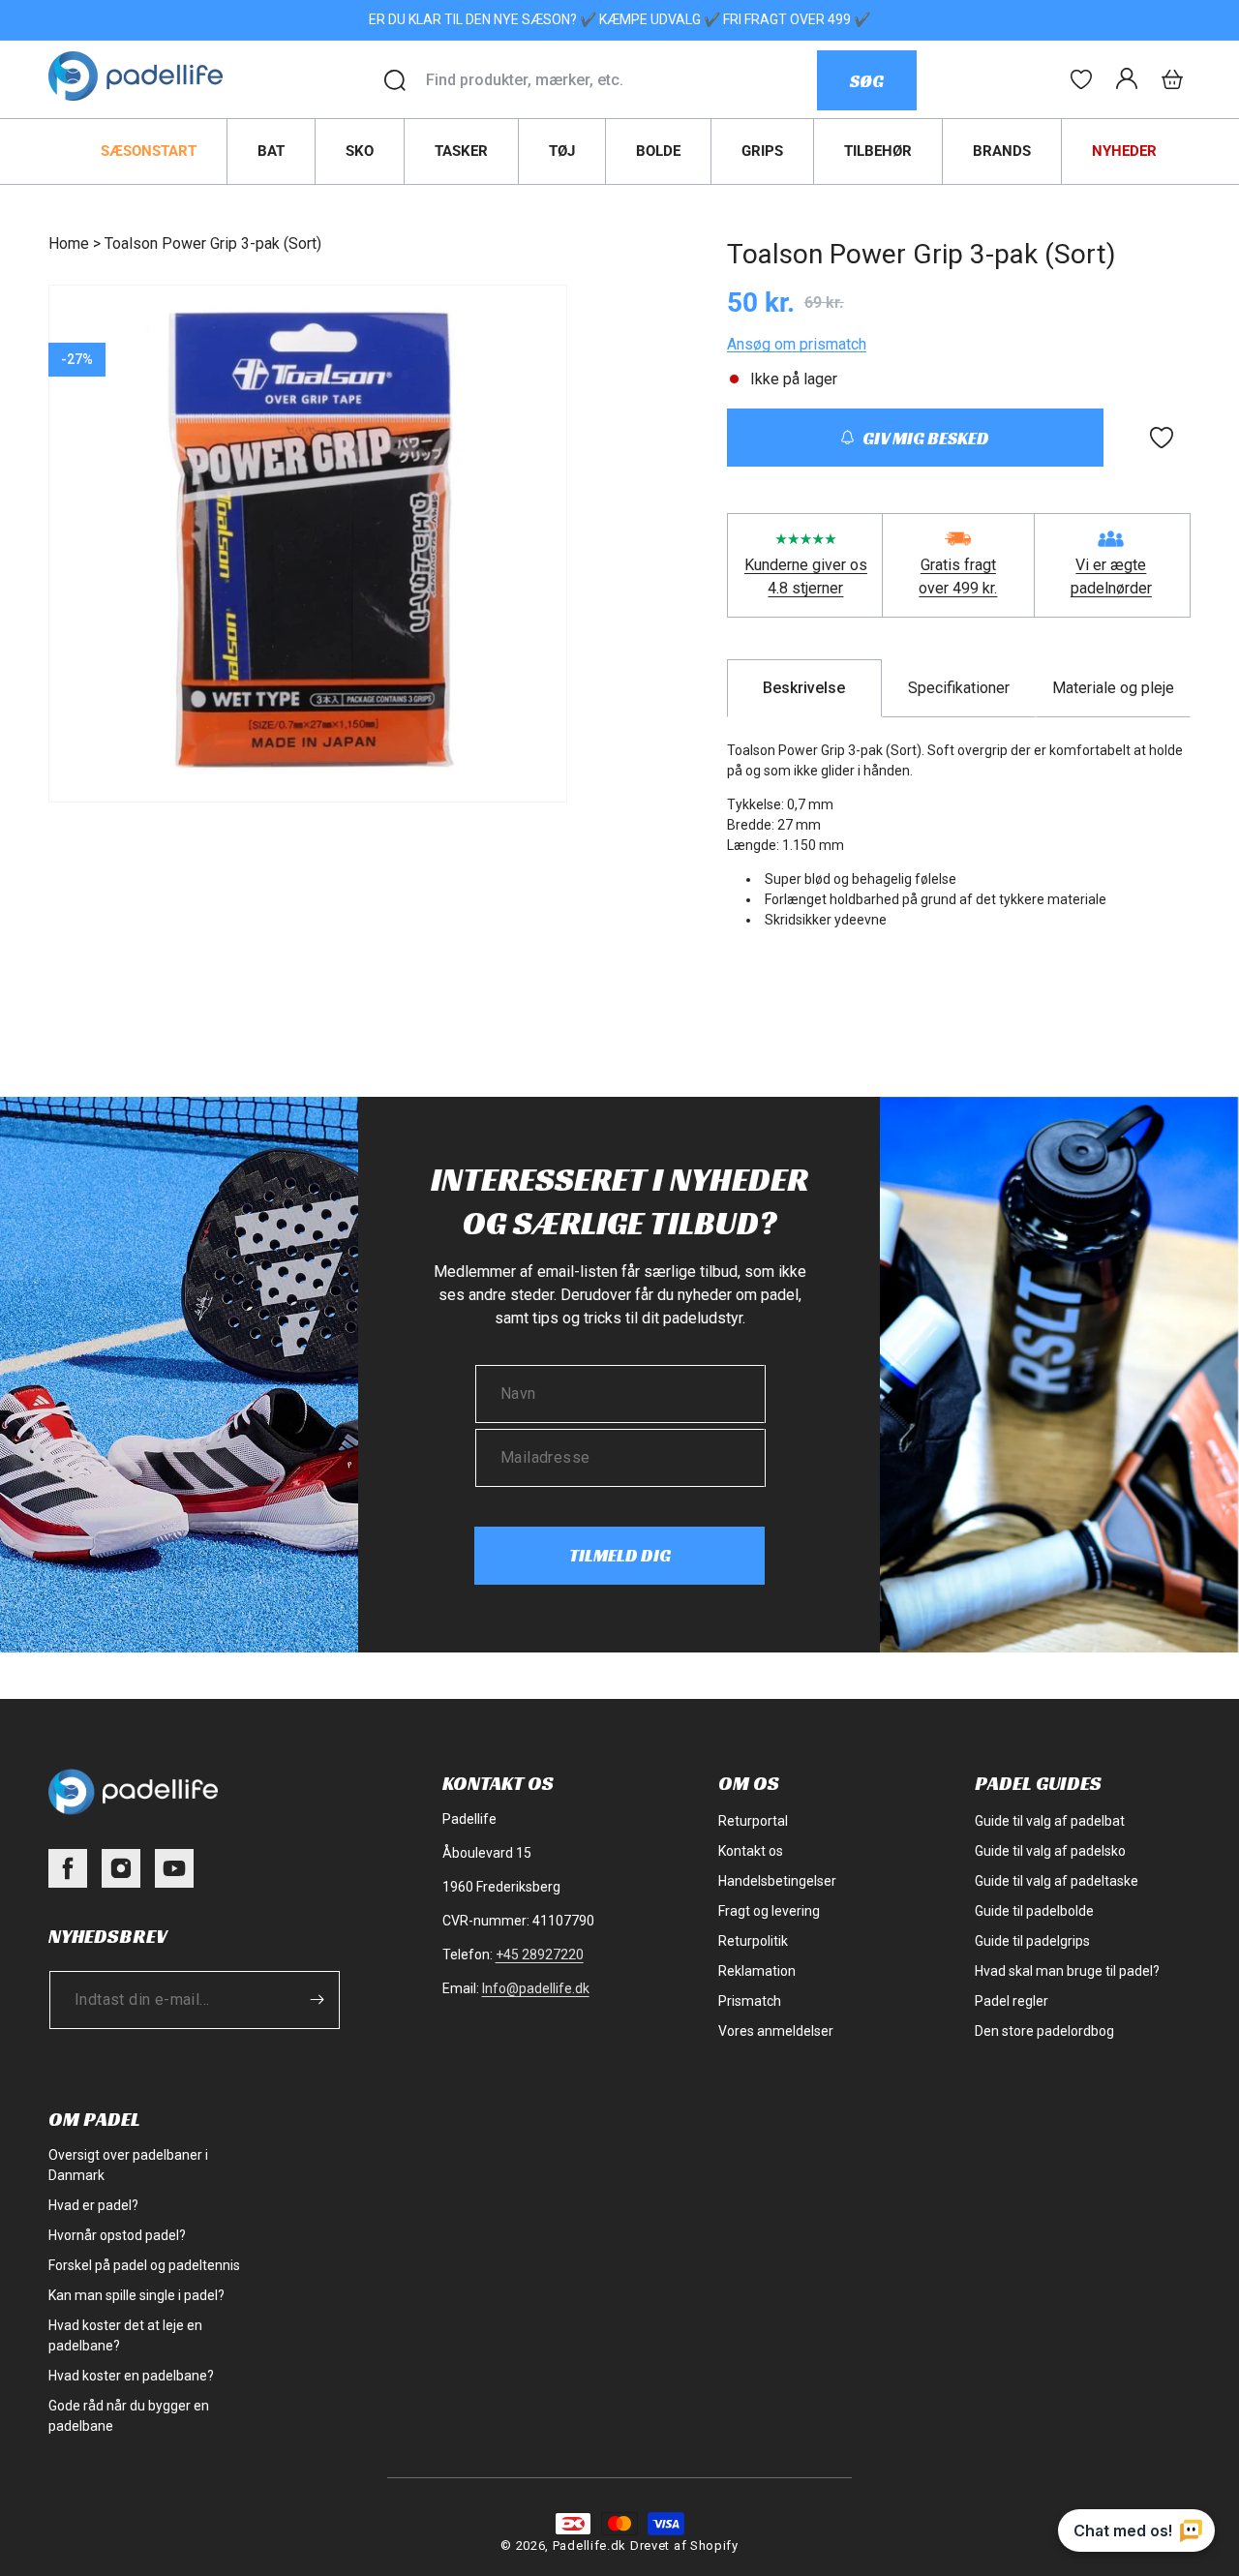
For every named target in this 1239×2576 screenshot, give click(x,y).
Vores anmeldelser (776, 2031)
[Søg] (395, 80)
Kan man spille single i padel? (136, 2295)
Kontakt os (751, 1851)
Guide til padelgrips (1032, 1941)
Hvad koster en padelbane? (131, 2376)
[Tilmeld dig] (317, 2000)
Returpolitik (753, 1941)
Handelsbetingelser (777, 1881)
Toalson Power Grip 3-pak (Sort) (213, 243)
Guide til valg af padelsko (1050, 1851)
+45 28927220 (540, 1955)
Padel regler (1012, 2001)
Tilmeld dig (620, 1555)
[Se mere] (1081, 79)
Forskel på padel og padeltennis (144, 2265)
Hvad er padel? (93, 2205)
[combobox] (621, 80)
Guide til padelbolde (1034, 1911)
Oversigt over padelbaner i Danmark (128, 2165)
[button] (1172, 79)
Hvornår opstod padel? (117, 2235)
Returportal (753, 1821)
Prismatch (750, 2001)
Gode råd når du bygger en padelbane (129, 2416)
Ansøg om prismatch (797, 344)
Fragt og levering (769, 1911)
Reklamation (757, 1971)
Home (69, 243)
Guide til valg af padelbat (1050, 1821)
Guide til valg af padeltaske (1057, 1881)
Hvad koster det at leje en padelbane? (125, 2335)
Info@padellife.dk (536, 1988)
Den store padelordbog (1044, 2031)
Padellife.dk (589, 2546)
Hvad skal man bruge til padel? (1067, 1971)
